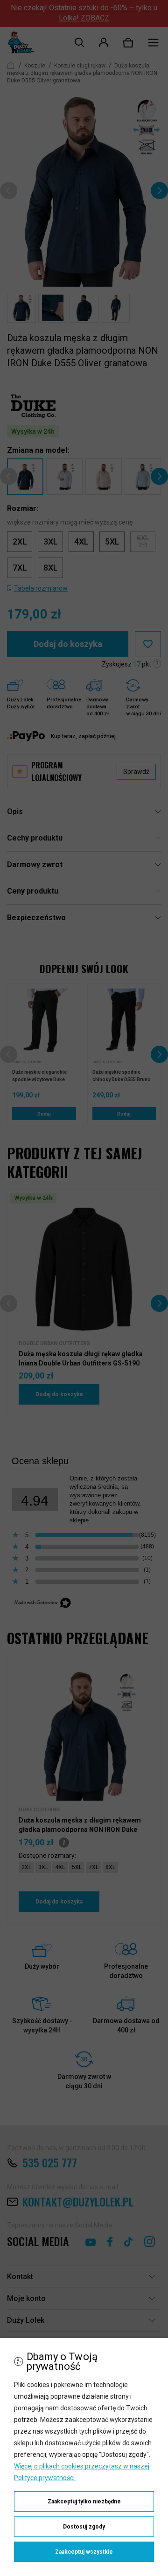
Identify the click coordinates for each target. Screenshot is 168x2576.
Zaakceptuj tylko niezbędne (84, 2502)
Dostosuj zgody (84, 2527)
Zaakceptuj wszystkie (84, 2552)
